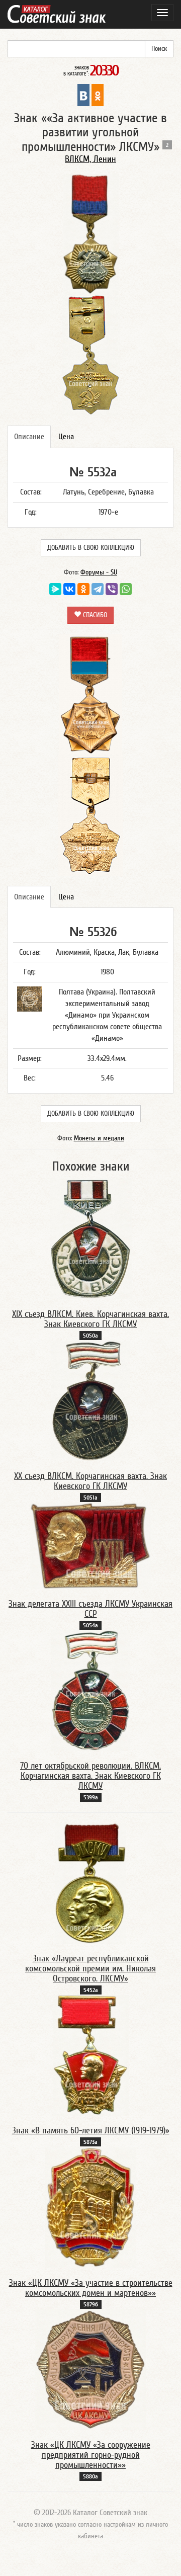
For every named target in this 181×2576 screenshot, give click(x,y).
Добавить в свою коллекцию (91, 548)
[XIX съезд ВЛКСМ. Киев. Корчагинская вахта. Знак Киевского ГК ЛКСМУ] (91, 1238)
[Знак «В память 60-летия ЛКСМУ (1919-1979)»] (91, 2055)
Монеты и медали (99, 1138)
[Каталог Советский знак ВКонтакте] (83, 95)
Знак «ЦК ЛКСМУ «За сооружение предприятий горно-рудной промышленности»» (91, 2455)
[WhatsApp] (126, 589)
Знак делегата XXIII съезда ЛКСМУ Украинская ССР (90, 1609)
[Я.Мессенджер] (55, 589)
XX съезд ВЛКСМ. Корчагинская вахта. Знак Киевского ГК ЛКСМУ (90, 1481)
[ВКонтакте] (69, 589)
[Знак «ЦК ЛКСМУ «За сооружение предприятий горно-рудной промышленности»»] (90, 2369)
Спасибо (94, 615)
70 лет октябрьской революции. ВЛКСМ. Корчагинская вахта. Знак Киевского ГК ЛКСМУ (90, 1776)
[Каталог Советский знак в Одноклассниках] (98, 95)
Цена (66, 437)
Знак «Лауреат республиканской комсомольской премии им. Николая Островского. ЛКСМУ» (90, 1969)
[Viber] (112, 589)
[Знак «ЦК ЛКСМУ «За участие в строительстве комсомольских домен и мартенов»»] (90, 2207)
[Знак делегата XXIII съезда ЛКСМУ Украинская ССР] (90, 1545)
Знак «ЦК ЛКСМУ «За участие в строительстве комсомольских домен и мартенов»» (91, 2288)
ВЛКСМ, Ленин (90, 159)
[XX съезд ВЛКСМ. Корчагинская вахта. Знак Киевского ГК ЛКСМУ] (90, 1400)
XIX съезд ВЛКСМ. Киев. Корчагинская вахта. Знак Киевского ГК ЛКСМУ (90, 1319)
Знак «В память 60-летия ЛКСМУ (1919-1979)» (91, 2131)
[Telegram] (98, 589)
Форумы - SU (99, 572)
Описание (29, 437)
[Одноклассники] (83, 589)
